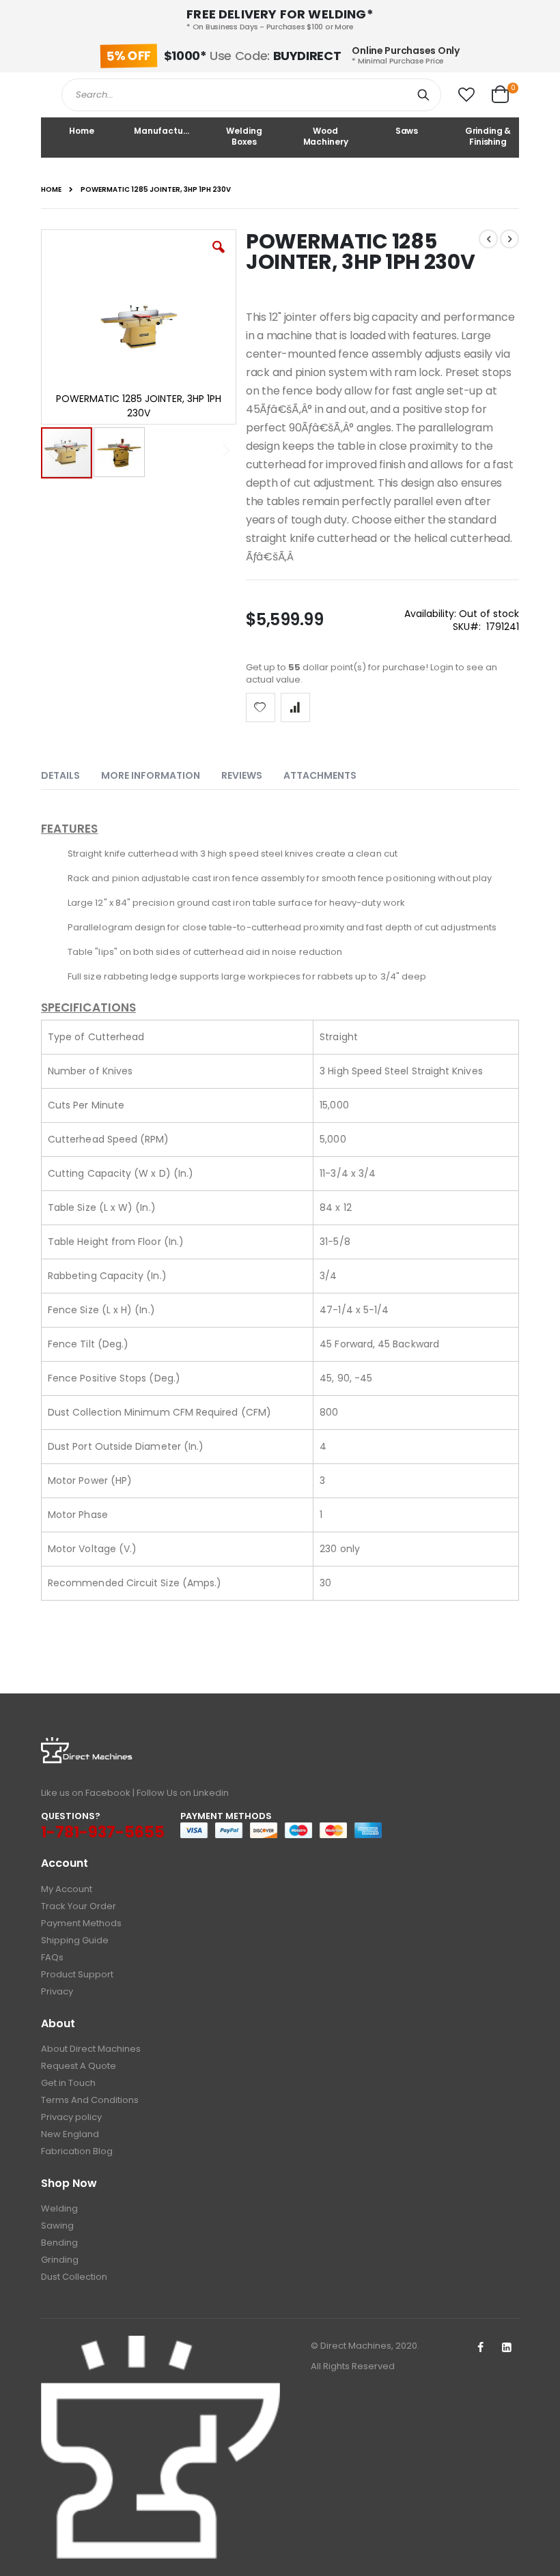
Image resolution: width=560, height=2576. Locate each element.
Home (51, 190)
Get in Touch (68, 2083)
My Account (67, 1889)
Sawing (57, 2226)
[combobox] (251, 95)
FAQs (52, 1957)
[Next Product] (509, 239)
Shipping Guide (75, 1940)
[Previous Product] (488, 239)
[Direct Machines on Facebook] (480, 2348)
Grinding (60, 2260)
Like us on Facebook (86, 1793)
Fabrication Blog (77, 2151)
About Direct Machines (91, 2049)
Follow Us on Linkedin (183, 1793)
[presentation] (71, 773)
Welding (59, 2208)
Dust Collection (74, 2277)
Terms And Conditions (90, 2100)
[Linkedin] (507, 2348)
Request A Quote (79, 2066)
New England (70, 2134)
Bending (59, 2243)
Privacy (57, 1991)
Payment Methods (81, 1923)
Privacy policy (71, 2117)
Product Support (77, 1974)
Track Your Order (79, 1906)
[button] (466, 95)
